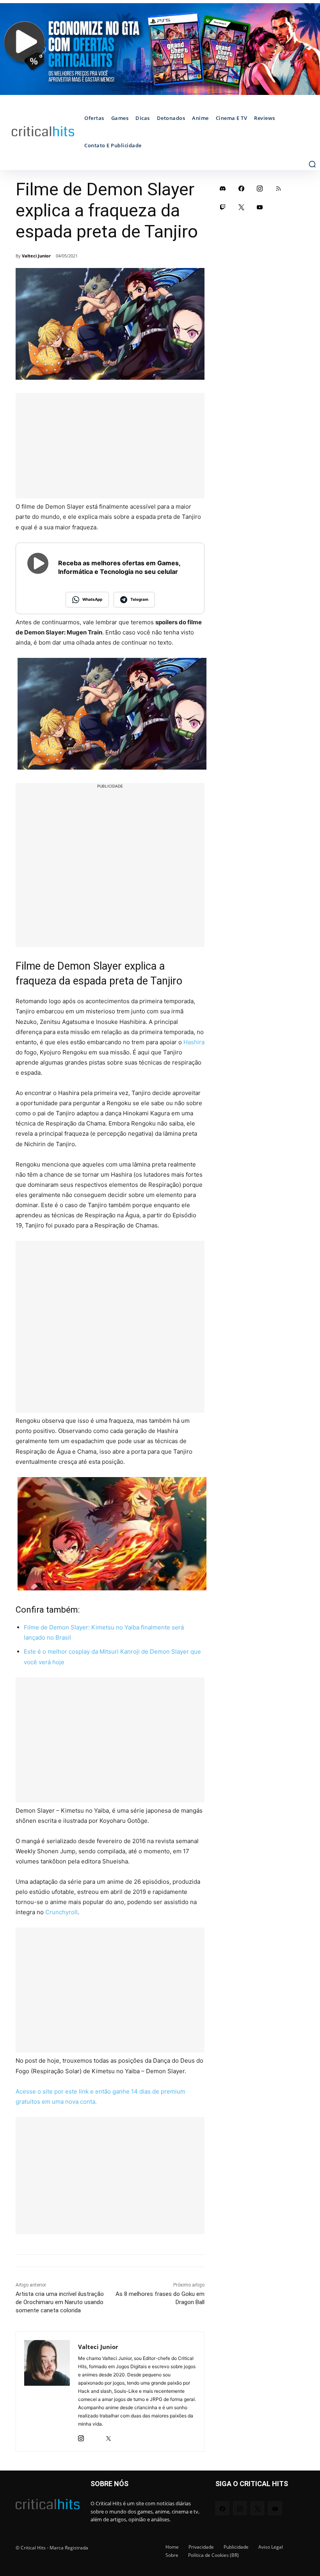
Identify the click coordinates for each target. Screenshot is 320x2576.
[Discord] (223, 188)
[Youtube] (260, 207)
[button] (312, 164)
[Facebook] (242, 188)
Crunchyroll (61, 1912)
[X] (108, 2436)
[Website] (122, 2436)
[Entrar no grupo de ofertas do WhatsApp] (160, 49)
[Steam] (95, 2436)
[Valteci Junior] (47, 2392)
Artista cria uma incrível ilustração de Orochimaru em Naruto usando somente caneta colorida (60, 2302)
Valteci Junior (36, 256)
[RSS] (279, 188)
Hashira (194, 1042)
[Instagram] (81, 2436)
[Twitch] (223, 207)
